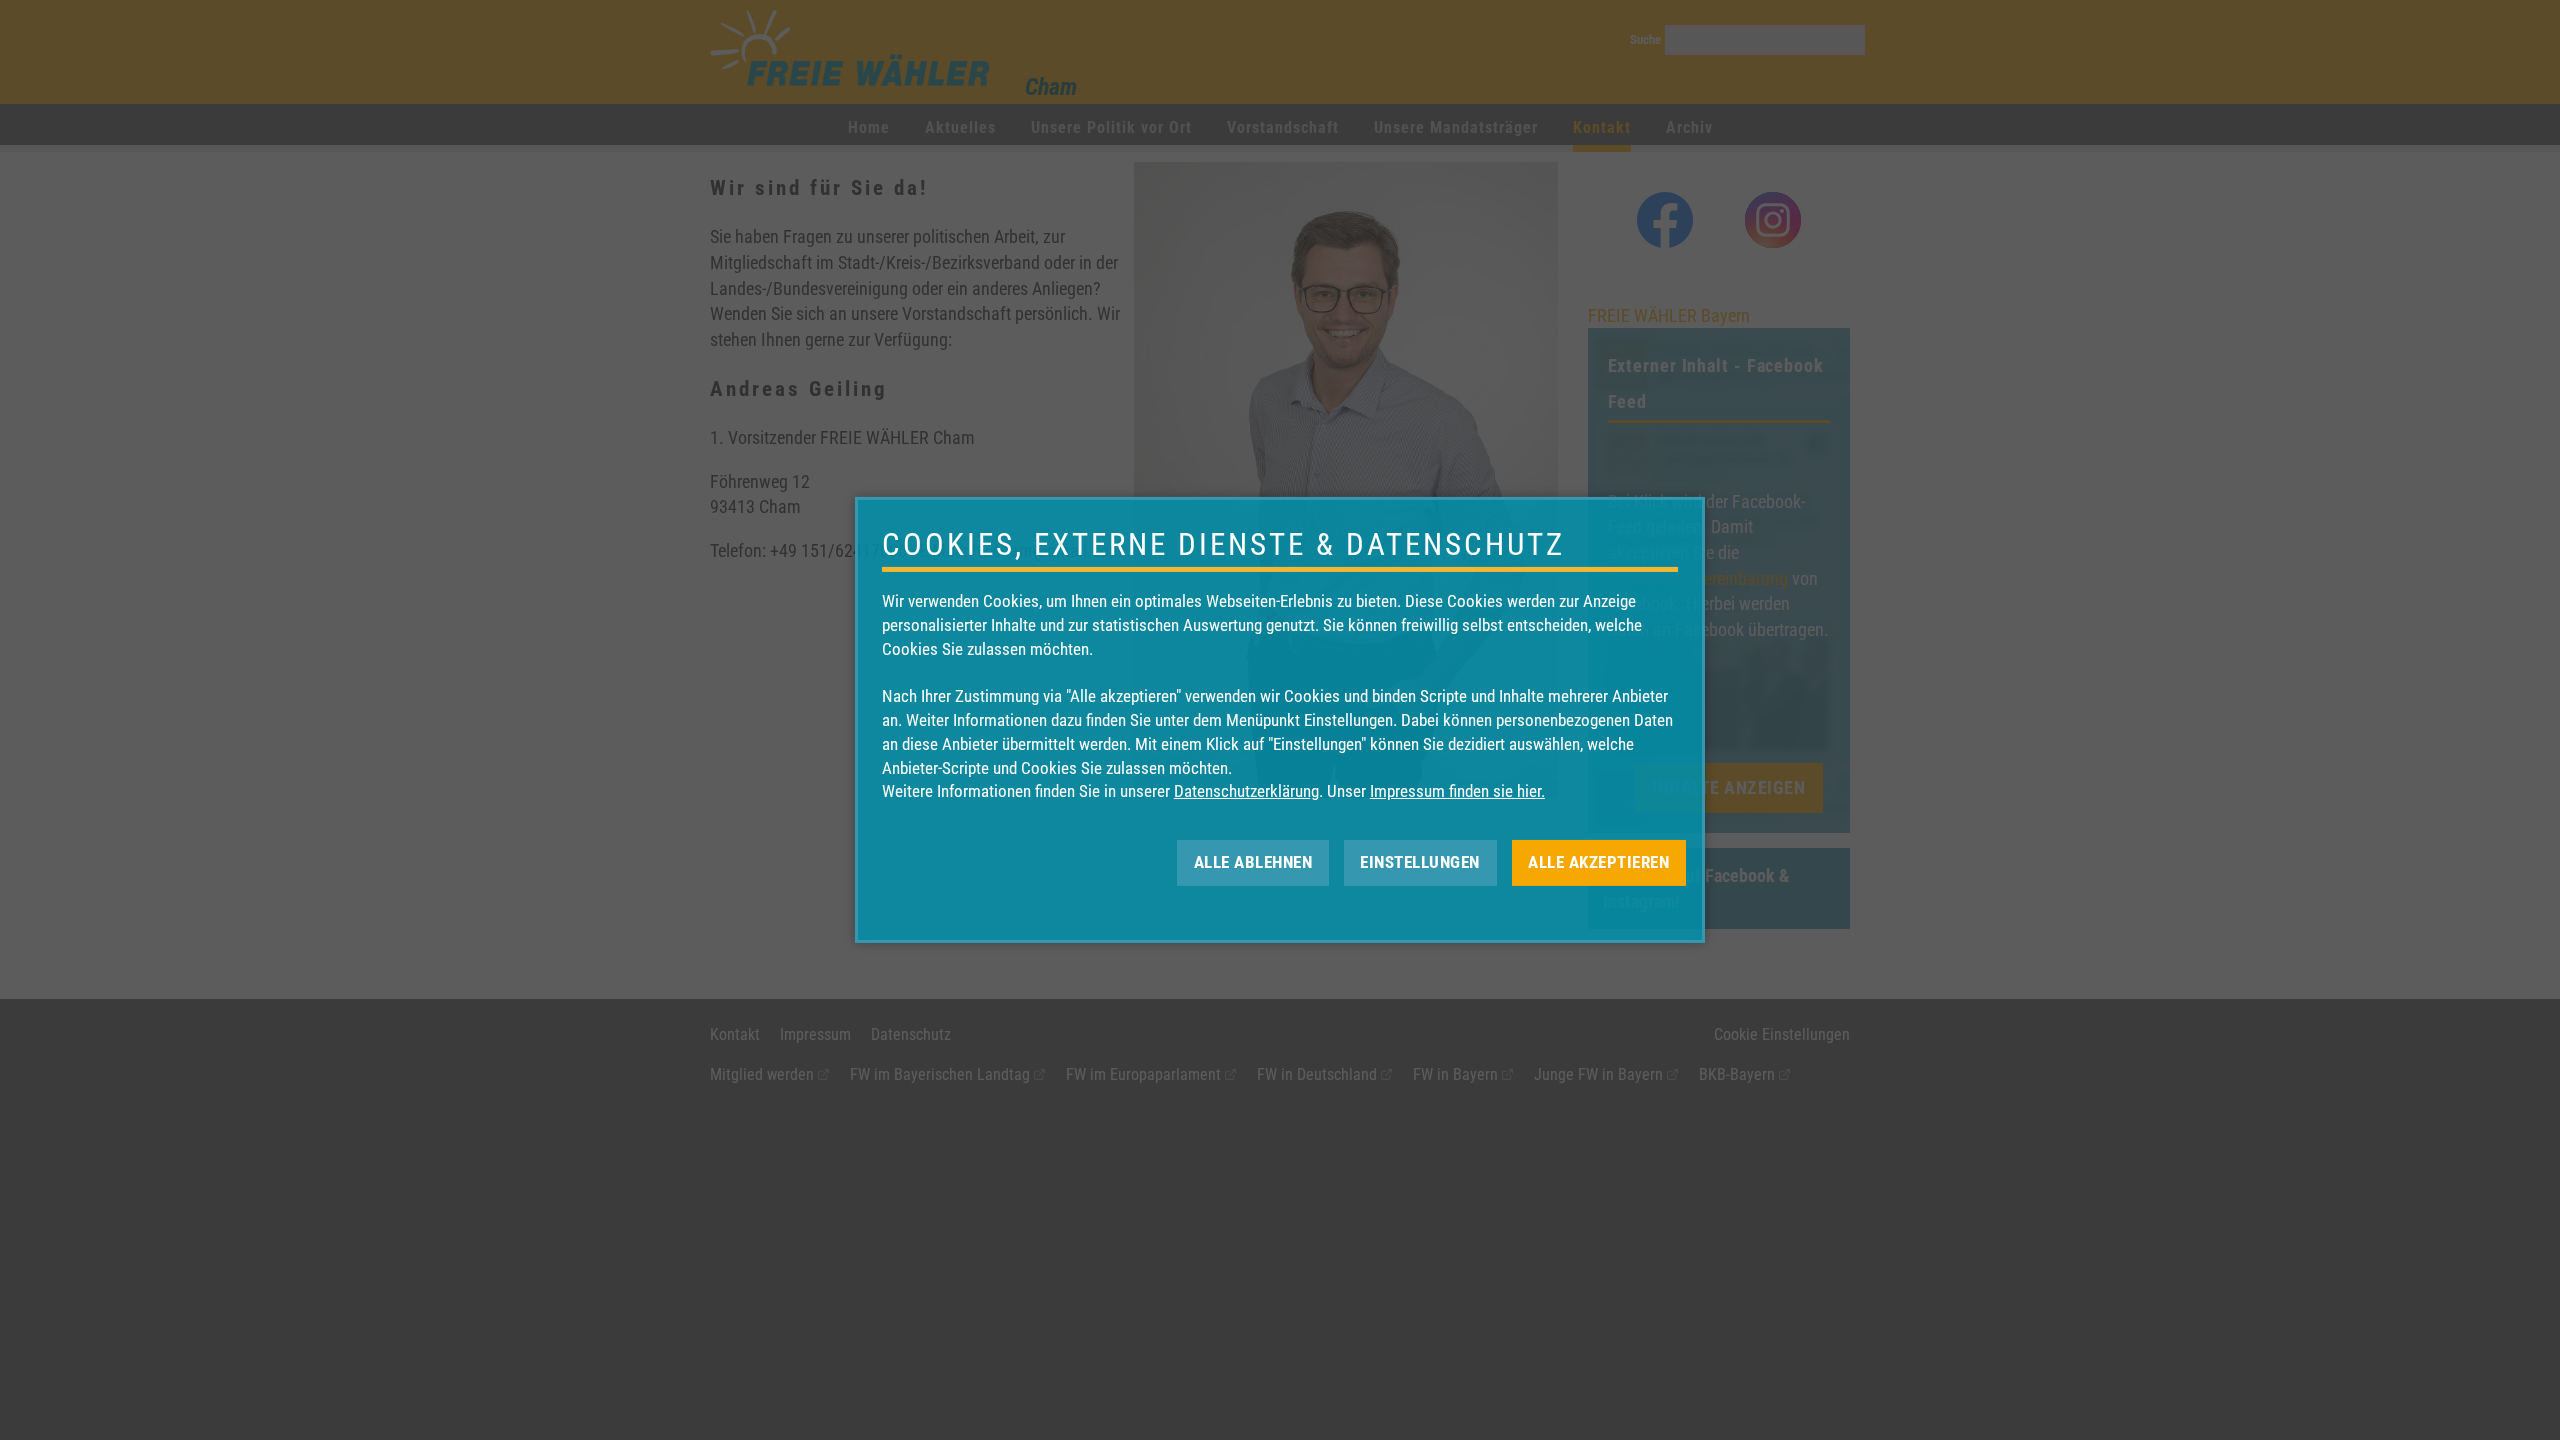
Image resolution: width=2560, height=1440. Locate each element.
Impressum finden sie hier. (1457, 791)
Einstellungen (1420, 862)
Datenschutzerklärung (1246, 791)
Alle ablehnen (1253, 862)
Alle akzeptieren (1598, 862)
